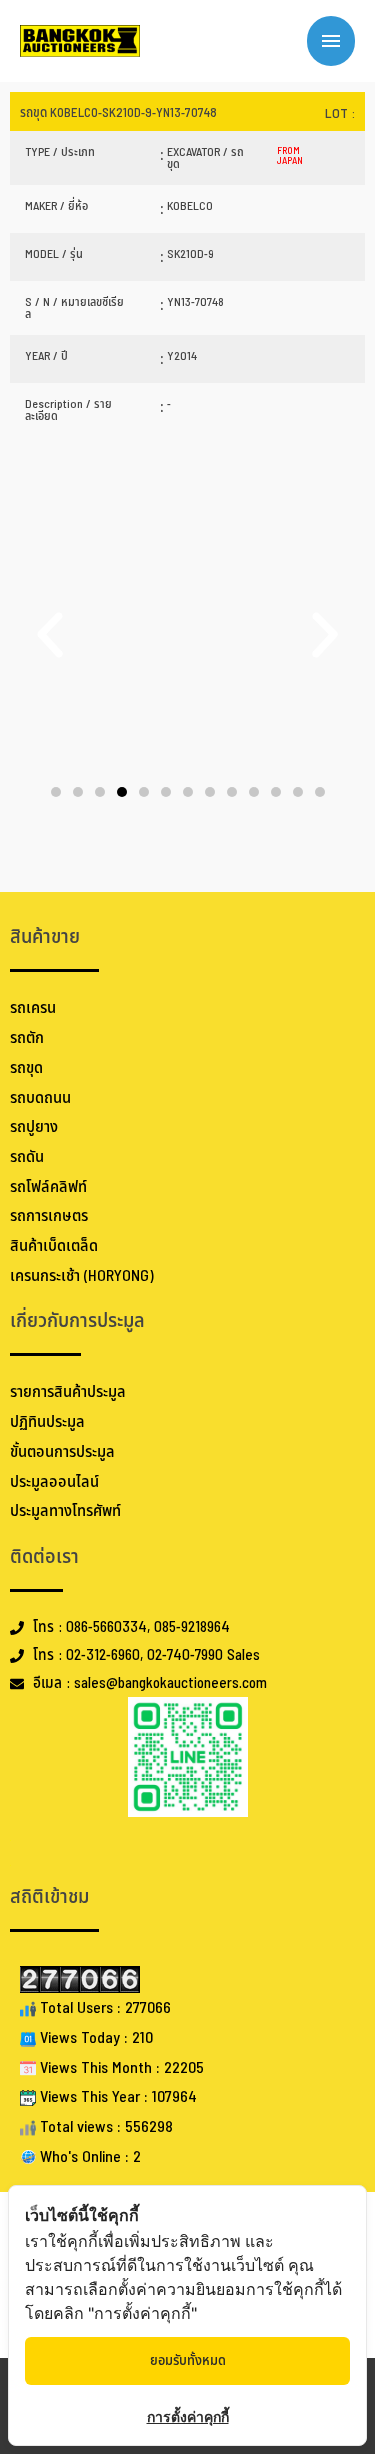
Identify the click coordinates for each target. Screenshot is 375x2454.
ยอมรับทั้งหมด (188, 2360)
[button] (50, 635)
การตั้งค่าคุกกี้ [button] (188, 2416)
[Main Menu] (331, 41)
